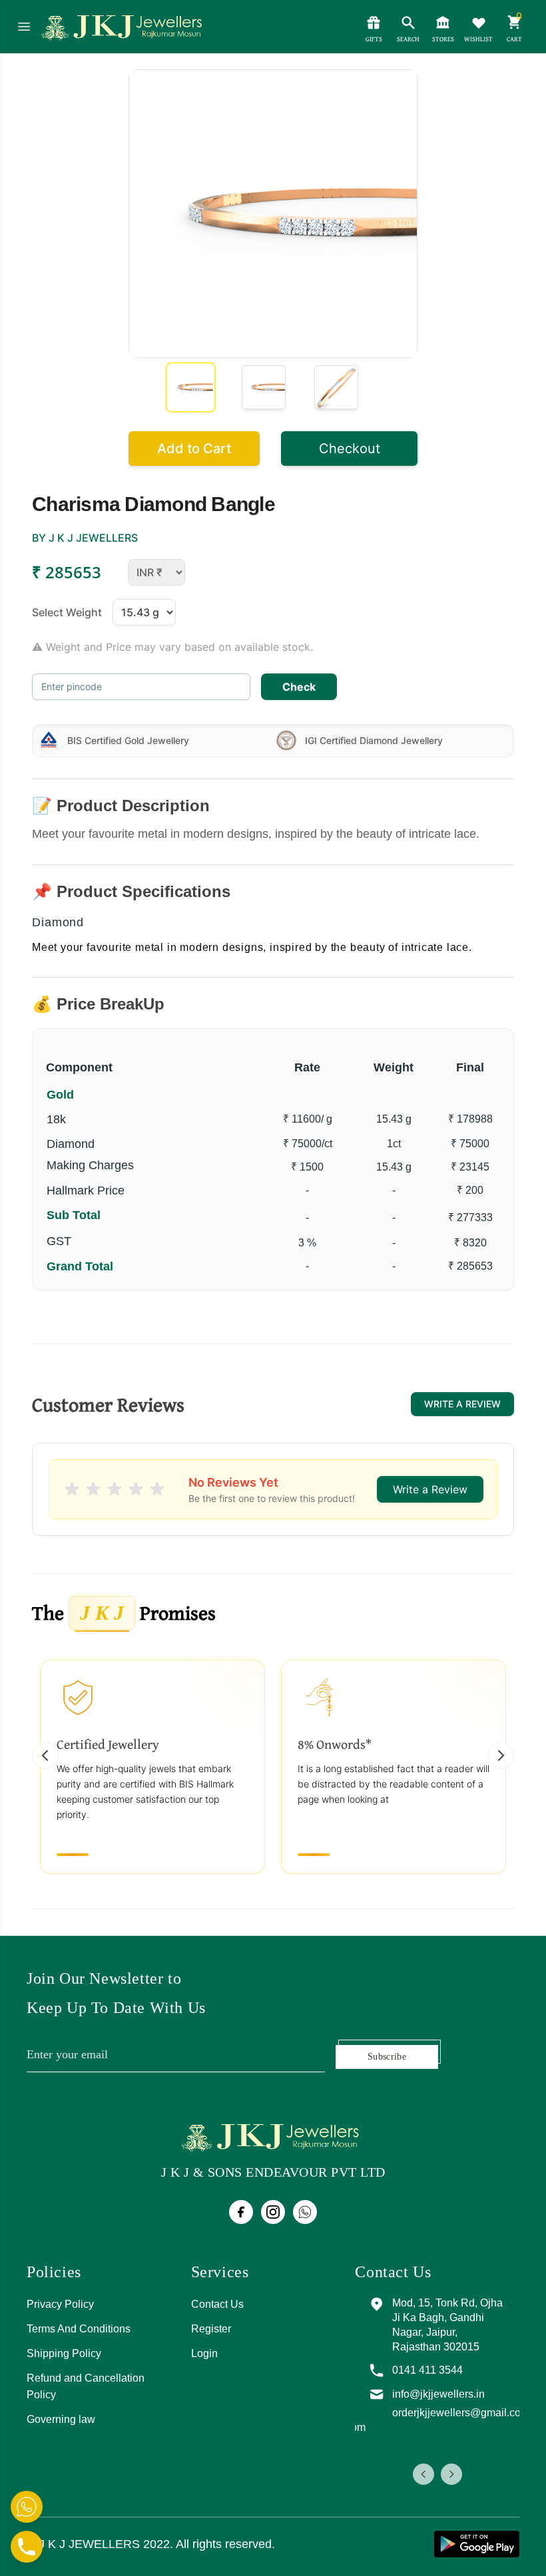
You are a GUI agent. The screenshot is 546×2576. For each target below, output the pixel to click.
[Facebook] (241, 2212)
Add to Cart (194, 449)
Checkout (350, 449)
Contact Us (217, 2304)
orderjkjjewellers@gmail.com (461, 2413)
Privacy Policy (60, 2304)
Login (204, 2353)
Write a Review (462, 1404)
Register (211, 2329)
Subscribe (387, 2057)
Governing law (61, 2419)
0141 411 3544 (427, 2370)
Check (299, 687)
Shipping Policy (64, 2353)
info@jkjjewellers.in (438, 2394)
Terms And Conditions (79, 2329)
